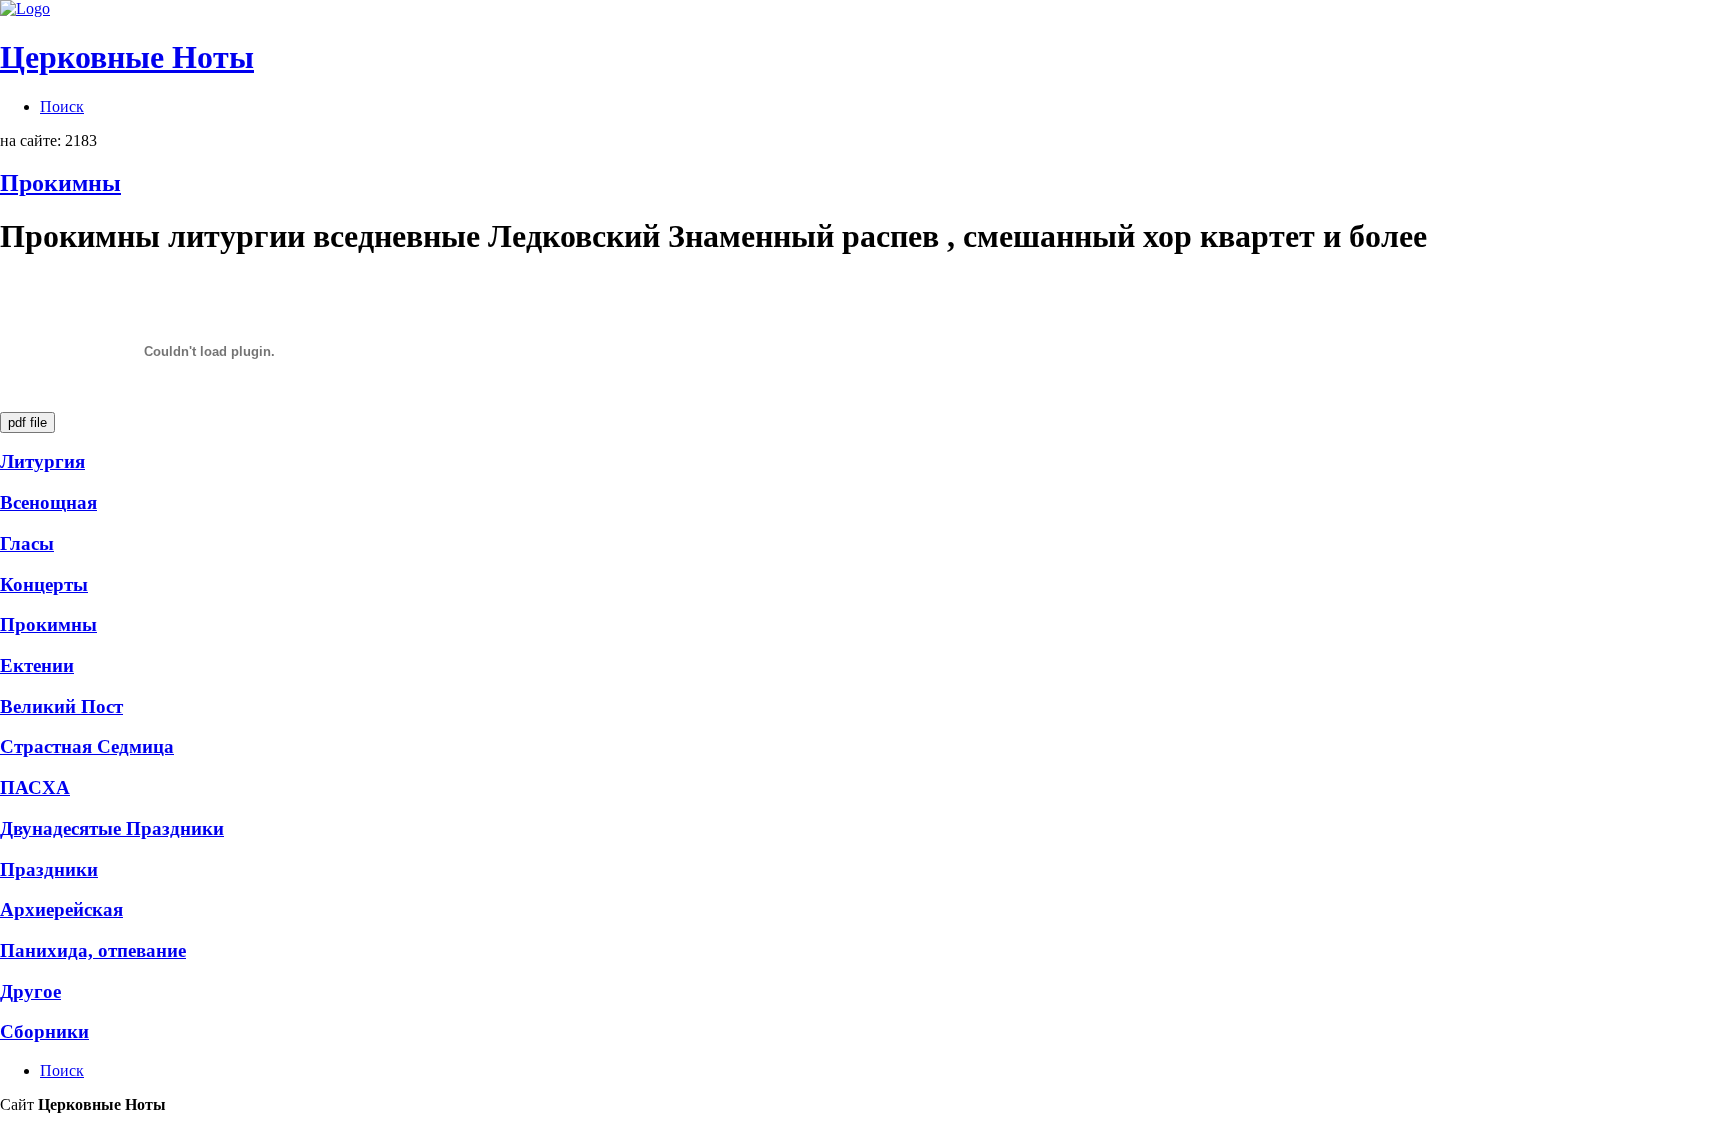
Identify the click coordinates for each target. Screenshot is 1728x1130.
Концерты (44, 584)
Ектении (37, 665)
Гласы (27, 543)
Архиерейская (61, 909)
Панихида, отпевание (93, 950)
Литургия (42, 461)
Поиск (62, 106)
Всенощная (48, 502)
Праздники (49, 869)
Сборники (44, 1031)
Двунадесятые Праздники (112, 828)
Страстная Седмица (87, 746)
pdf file (27, 422)
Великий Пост (61, 706)
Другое (30, 991)
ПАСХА (35, 787)
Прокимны (60, 183)
